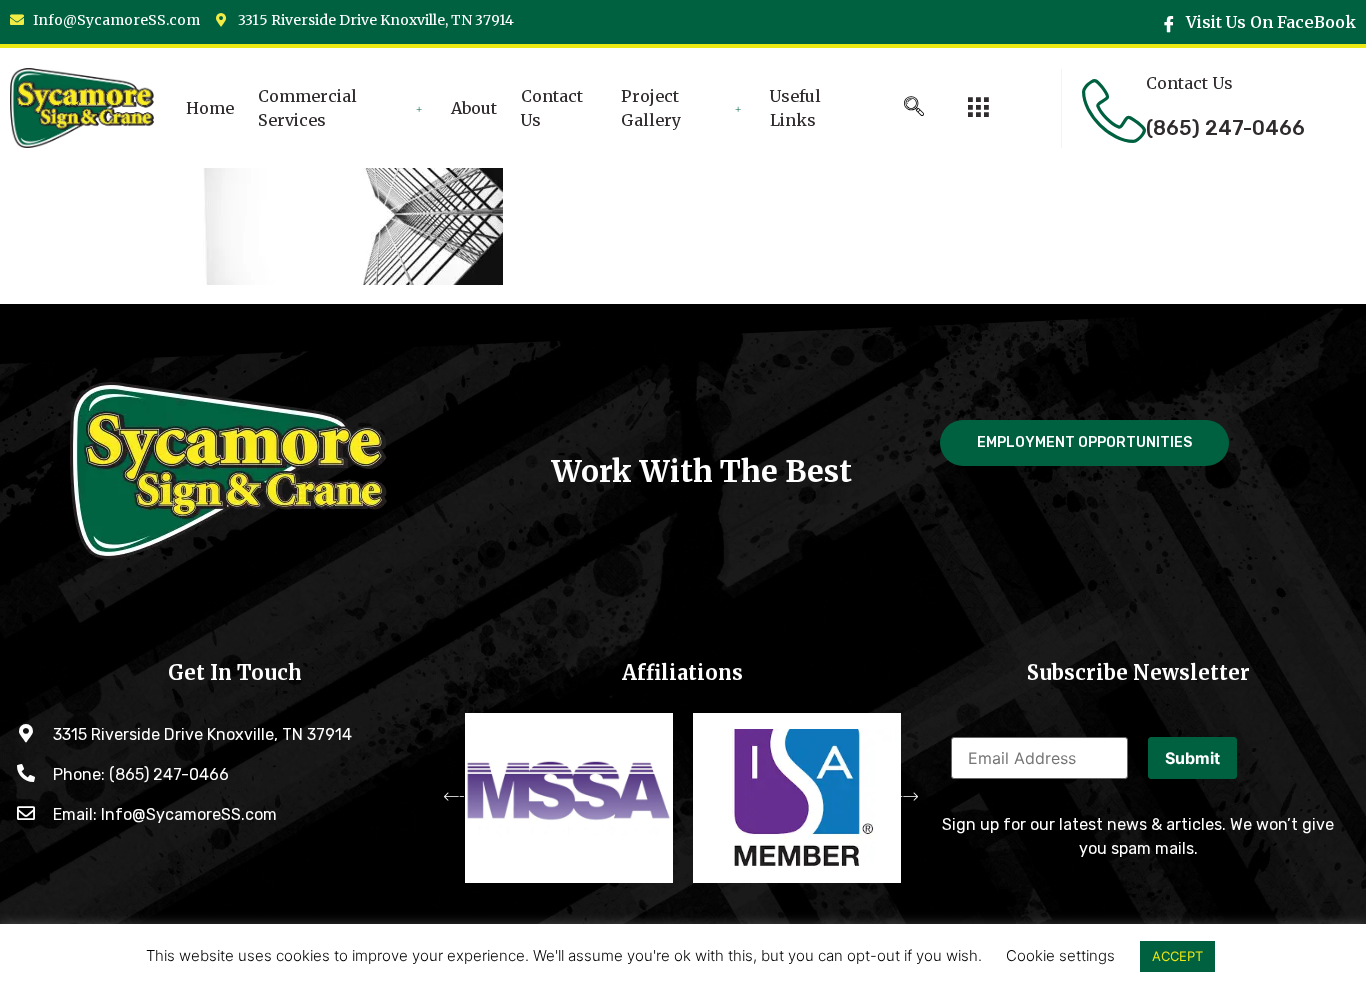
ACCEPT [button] (1177, 956)
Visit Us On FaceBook (1269, 22)
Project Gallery (651, 108)
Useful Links (795, 108)
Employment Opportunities (1084, 442)
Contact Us (552, 108)
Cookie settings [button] (1060, 955)
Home (210, 108)
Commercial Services (307, 108)
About (474, 108)
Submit (1192, 758)
